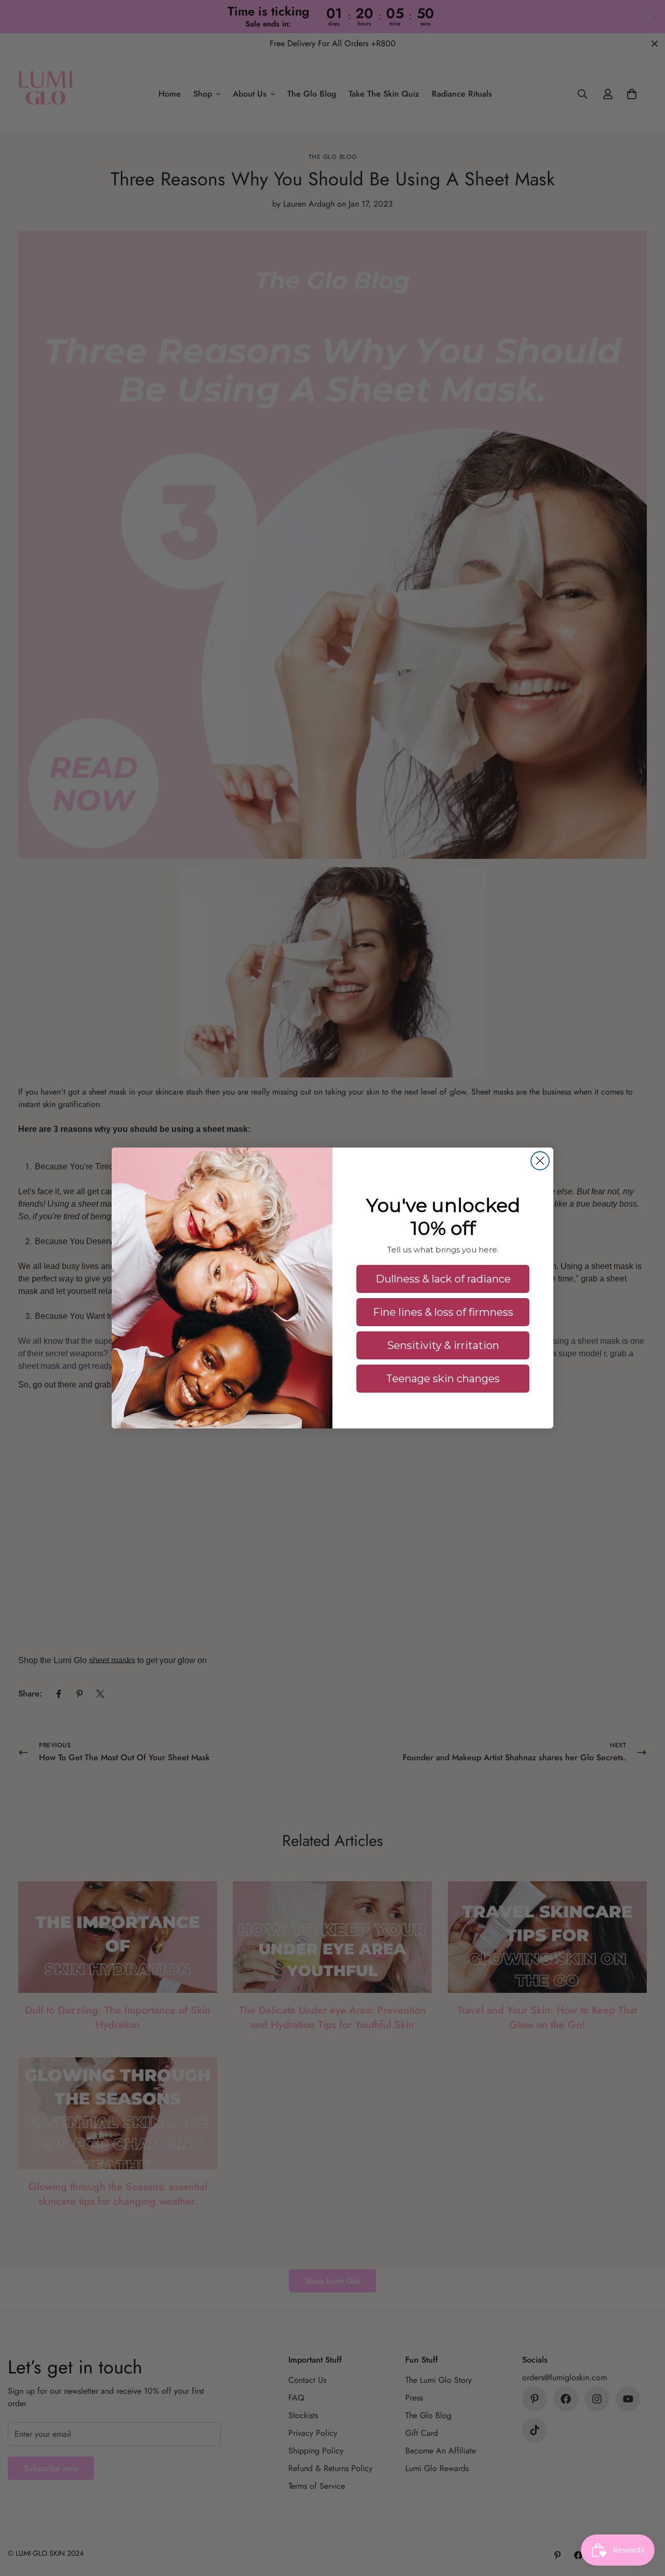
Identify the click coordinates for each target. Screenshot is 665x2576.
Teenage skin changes (443, 1379)
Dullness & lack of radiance (443, 1279)
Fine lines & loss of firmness (443, 1312)
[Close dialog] (540, 1161)
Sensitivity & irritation (443, 1345)
